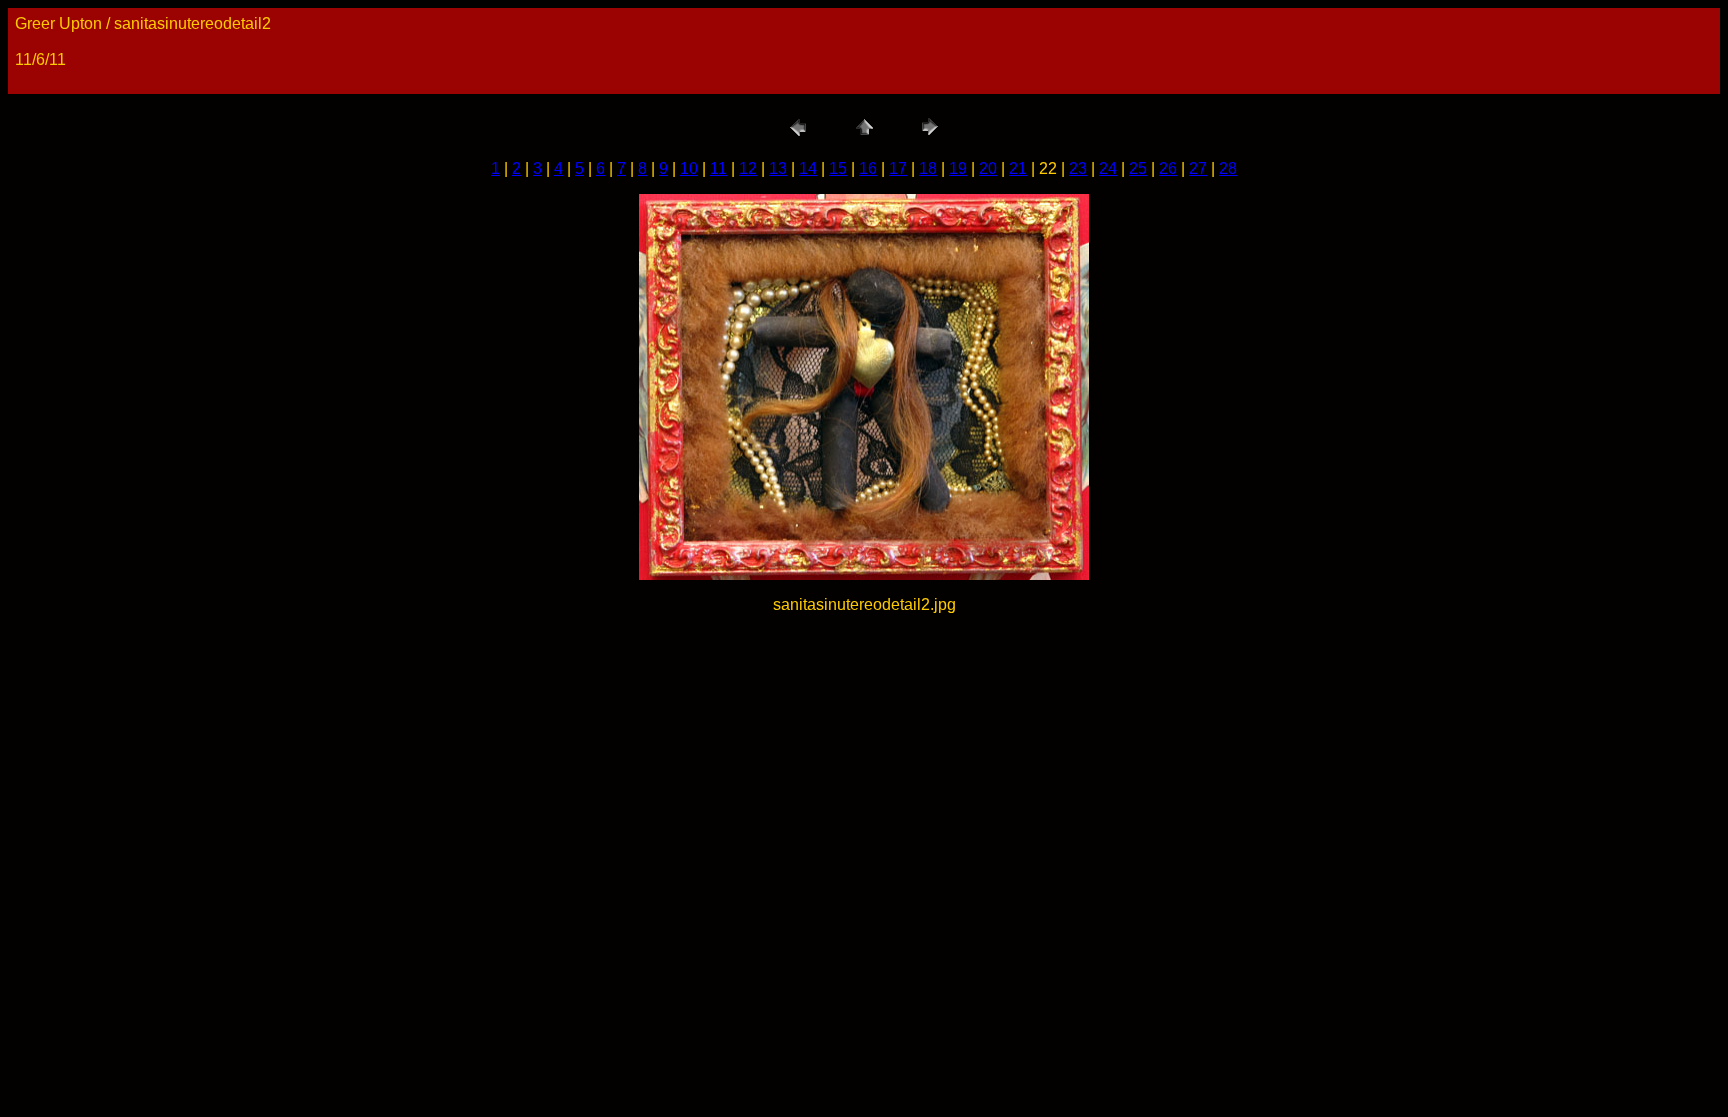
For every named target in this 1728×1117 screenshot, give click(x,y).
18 (928, 168)
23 (1078, 168)
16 (868, 168)
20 (988, 168)
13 (778, 168)
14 (808, 168)
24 (1108, 168)
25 (1138, 168)
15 (838, 168)
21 (1018, 168)
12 (748, 168)
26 (1168, 168)
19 (958, 168)
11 (718, 168)
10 (689, 168)
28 (1228, 168)
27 (1198, 168)
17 (898, 168)
